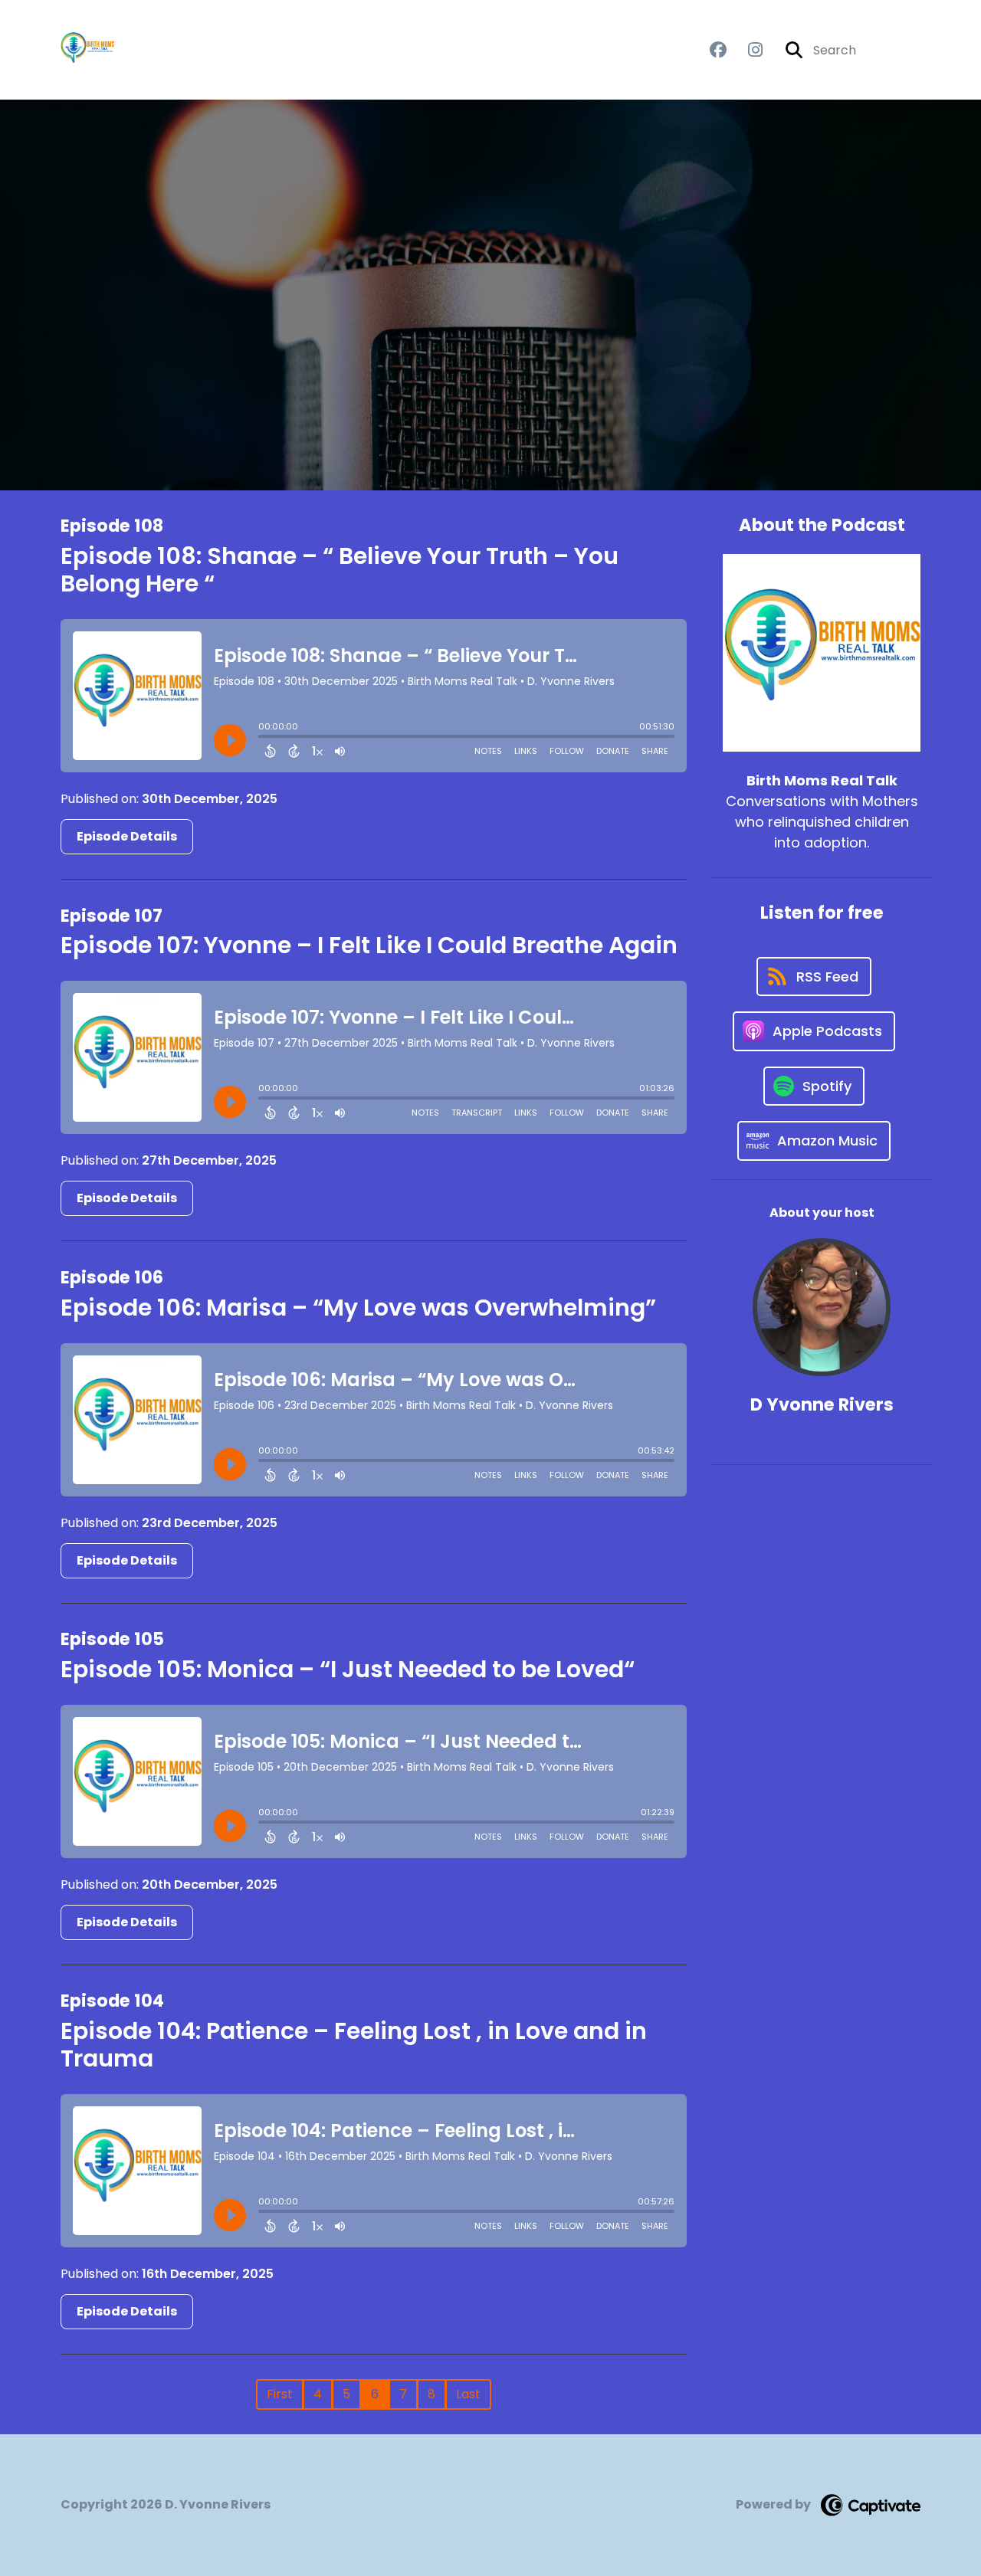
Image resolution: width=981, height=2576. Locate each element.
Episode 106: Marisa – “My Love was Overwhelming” (358, 1308)
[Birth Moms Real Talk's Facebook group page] (718, 50)
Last (468, 2394)
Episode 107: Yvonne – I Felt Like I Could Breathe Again (369, 945)
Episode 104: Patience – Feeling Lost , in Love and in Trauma (354, 2045)
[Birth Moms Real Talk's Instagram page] (746, 50)
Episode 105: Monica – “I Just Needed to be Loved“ (348, 1669)
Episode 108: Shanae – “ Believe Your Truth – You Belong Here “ (340, 570)
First (280, 2394)
